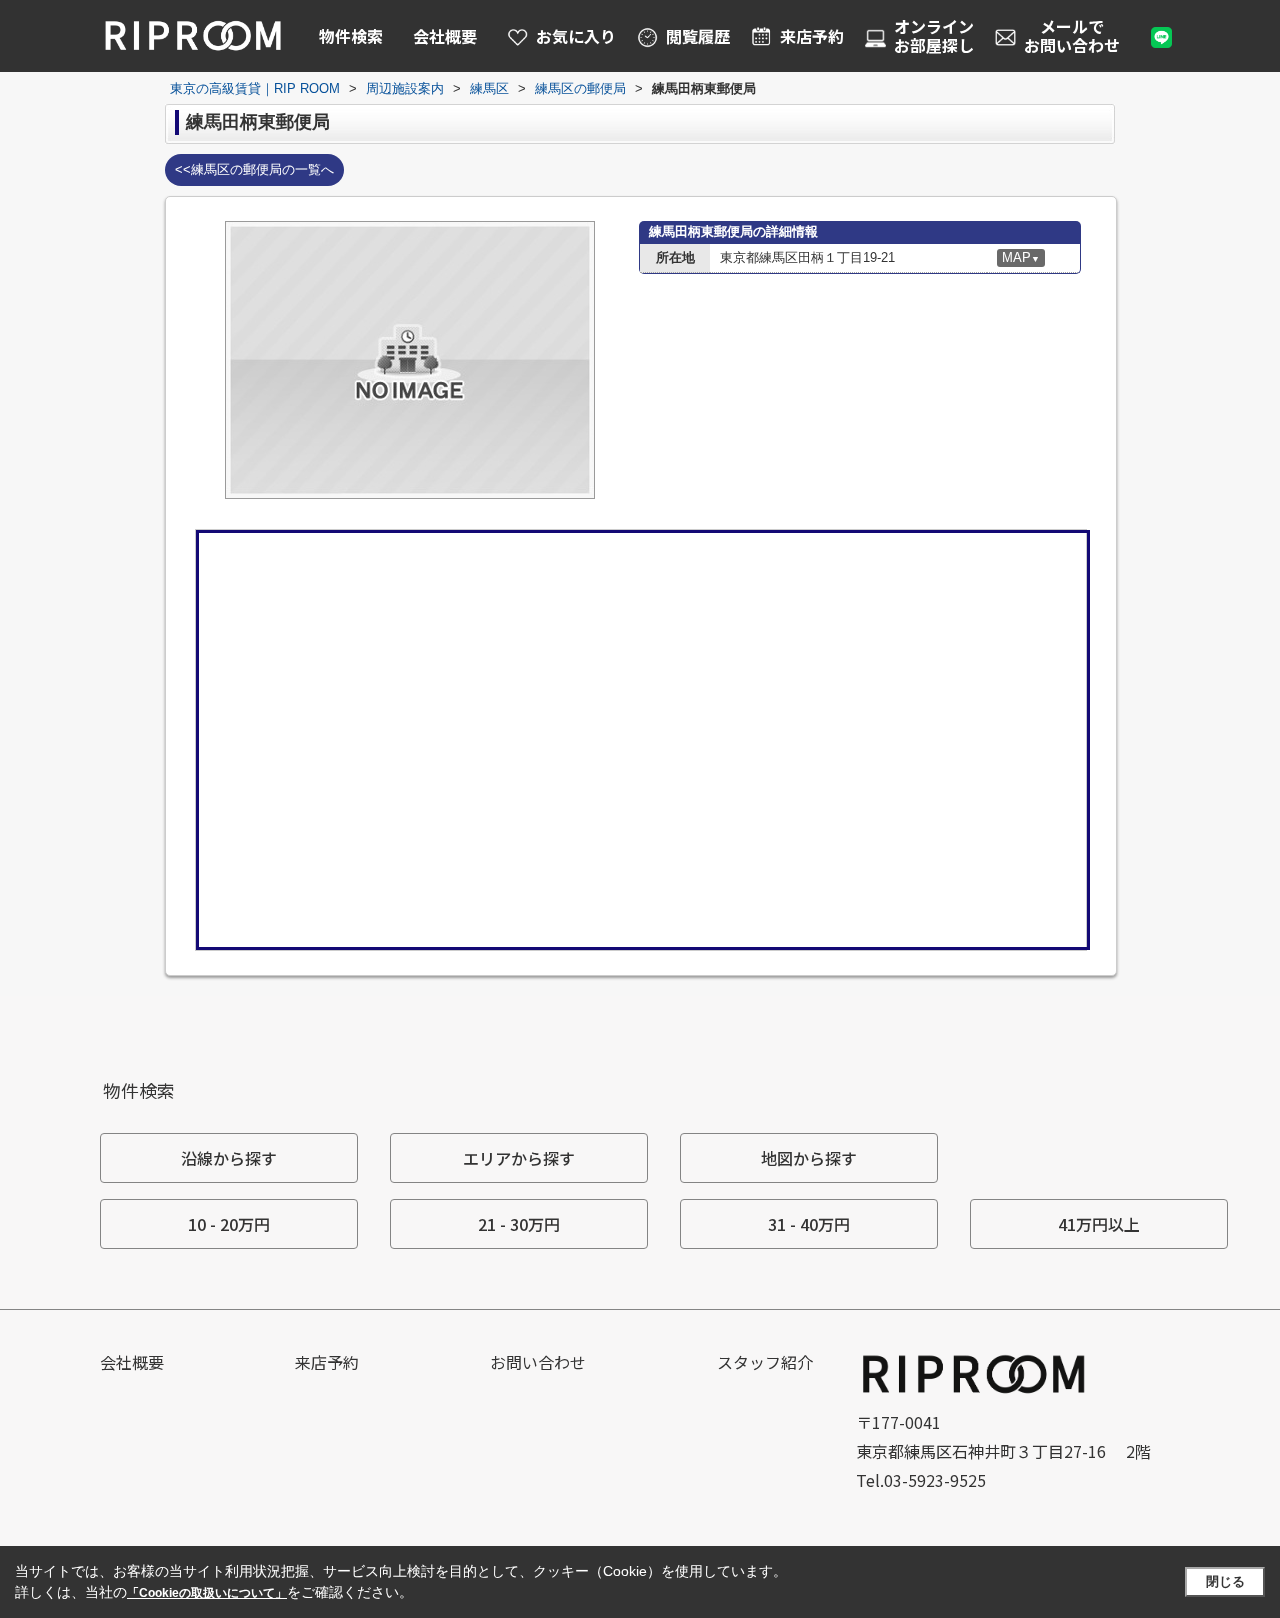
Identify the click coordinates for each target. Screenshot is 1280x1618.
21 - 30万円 (519, 1224)
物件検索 (351, 36)
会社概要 (445, 36)
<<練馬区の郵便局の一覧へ (254, 169)
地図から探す (809, 1158)
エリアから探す (519, 1158)
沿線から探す (229, 1158)
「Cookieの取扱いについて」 (207, 1593)
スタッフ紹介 (765, 1362)
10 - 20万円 (229, 1224)
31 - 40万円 (809, 1224)
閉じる (1225, 1581)
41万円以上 (1099, 1224)
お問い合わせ (538, 1362)
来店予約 (327, 1362)
